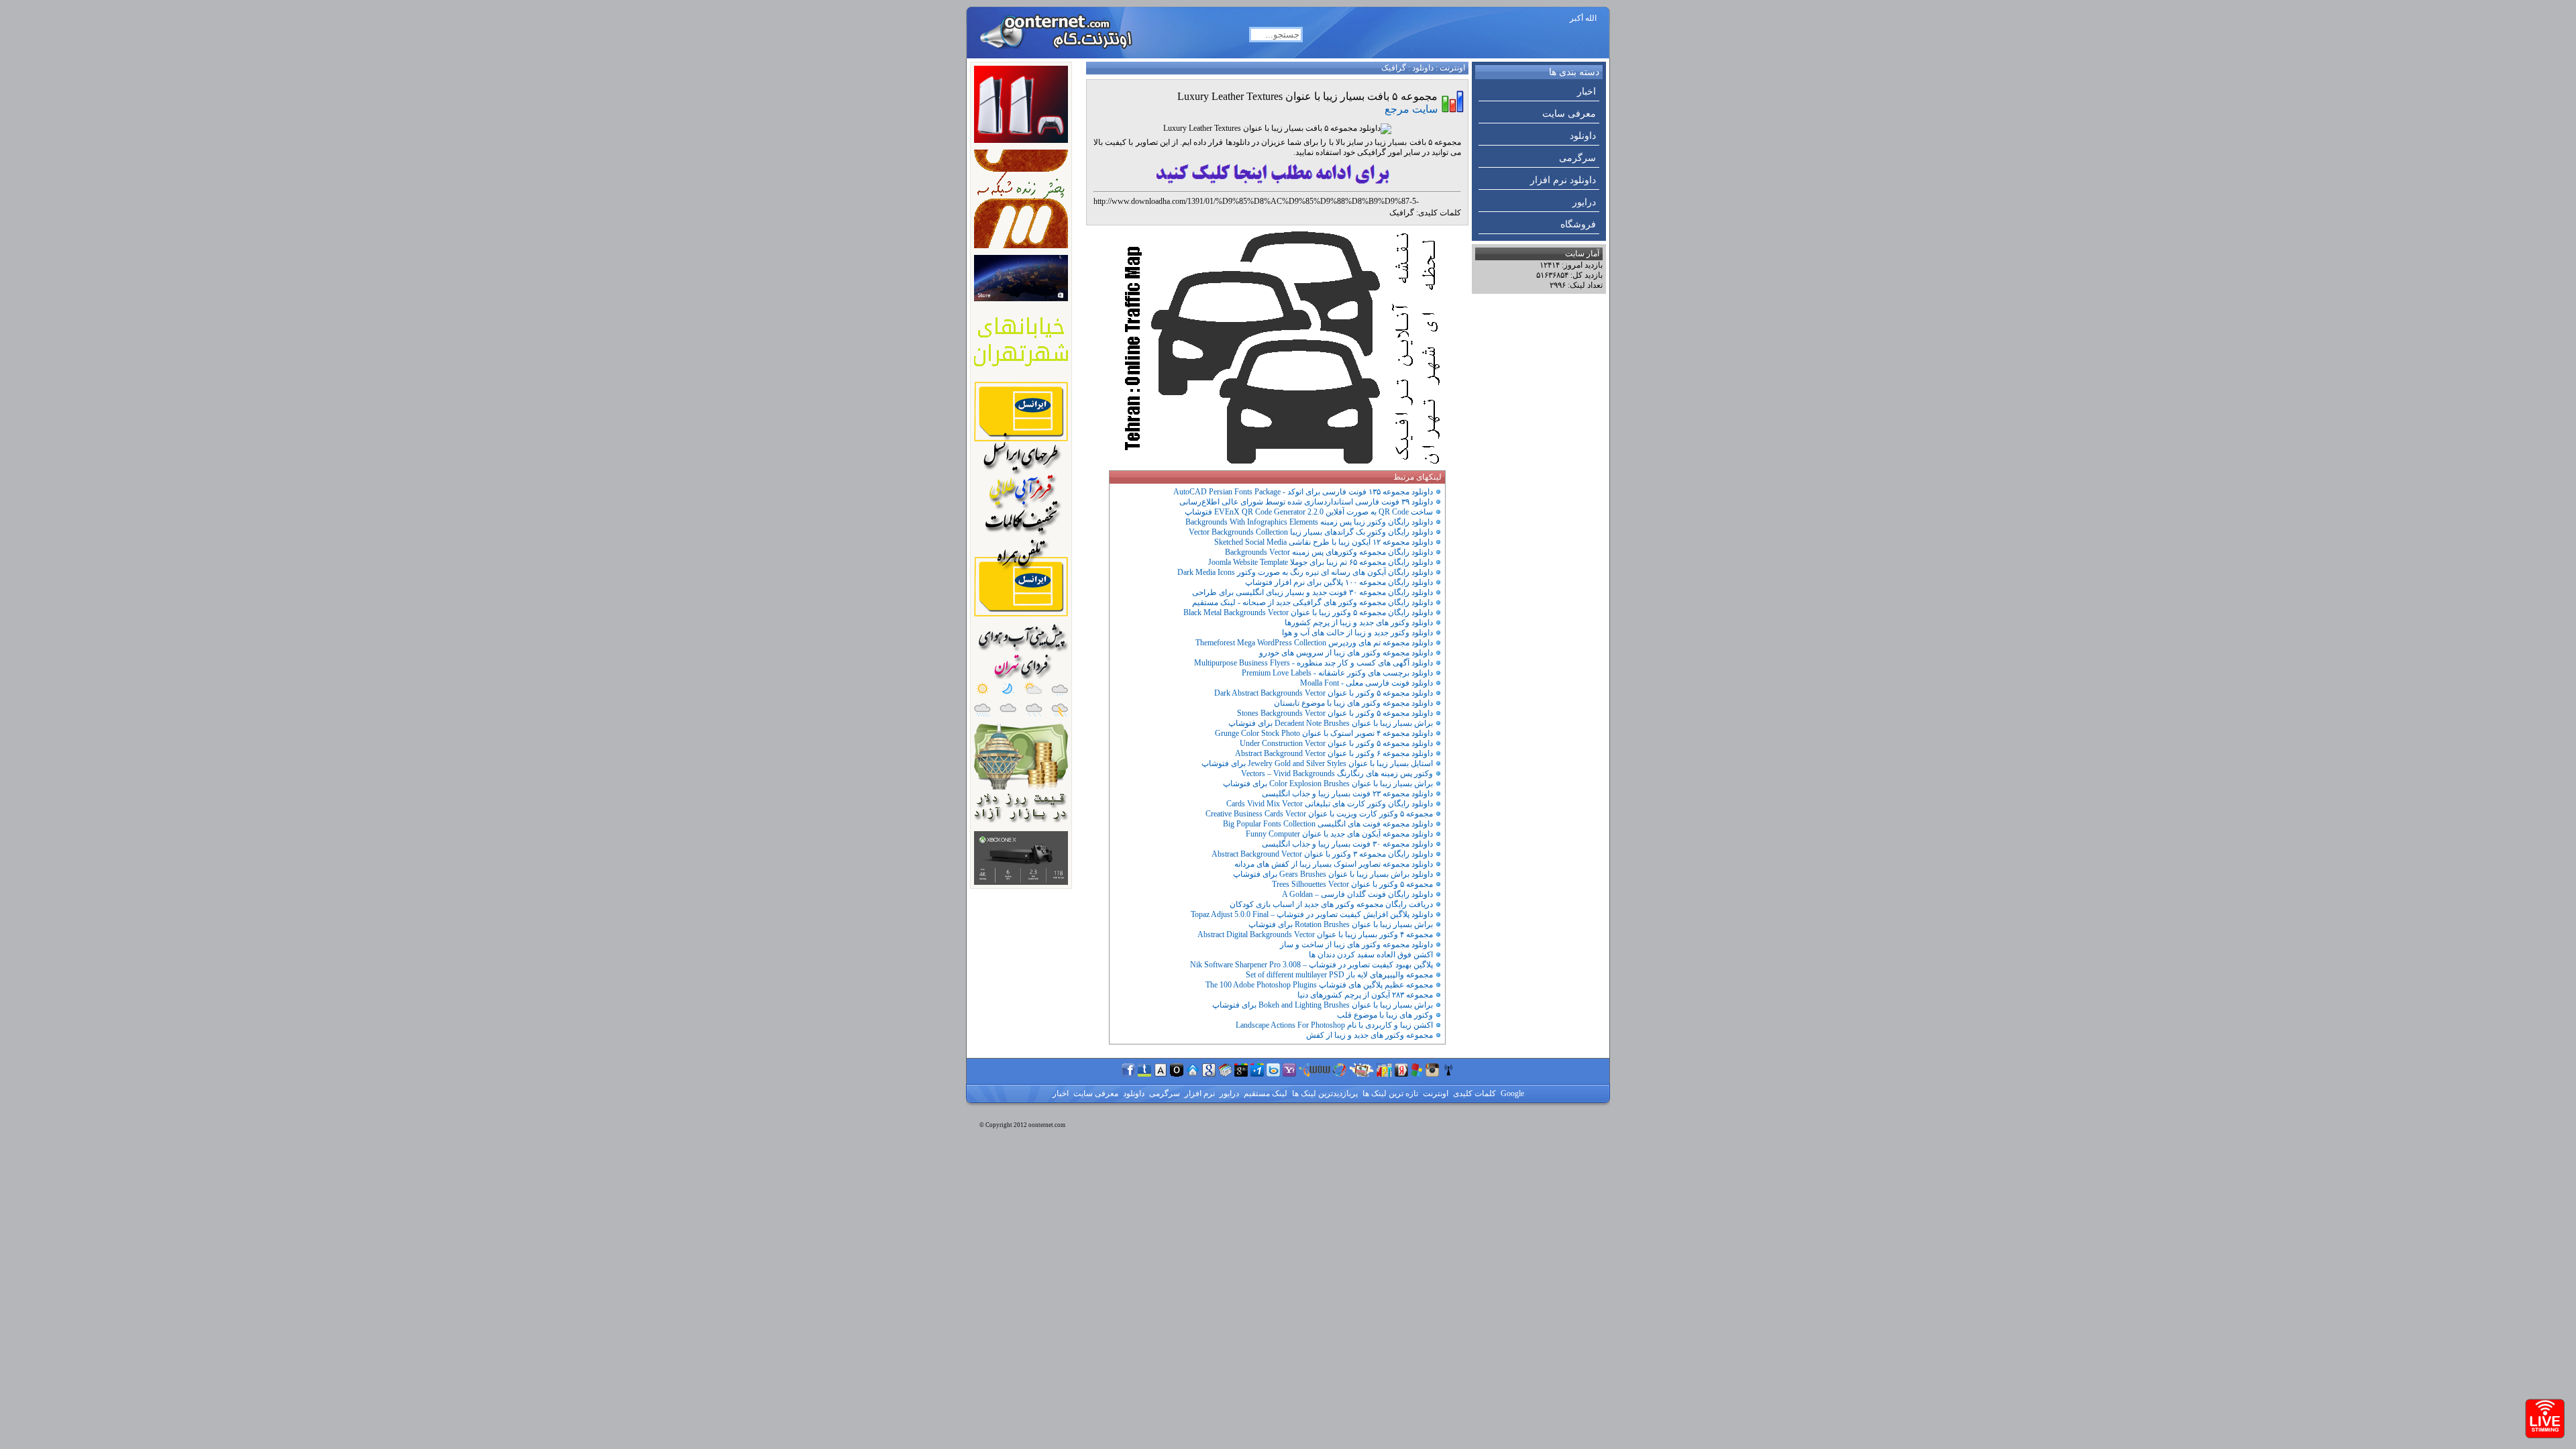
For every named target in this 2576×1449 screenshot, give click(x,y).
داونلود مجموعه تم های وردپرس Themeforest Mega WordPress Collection (1314, 643)
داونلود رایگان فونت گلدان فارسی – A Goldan (1357, 894)
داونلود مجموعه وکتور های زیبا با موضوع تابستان (1353, 703)
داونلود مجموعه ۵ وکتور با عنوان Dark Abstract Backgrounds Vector (1324, 693)
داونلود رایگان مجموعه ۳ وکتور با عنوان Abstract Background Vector (1322, 854)
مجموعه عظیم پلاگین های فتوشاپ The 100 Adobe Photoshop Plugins (1319, 985)
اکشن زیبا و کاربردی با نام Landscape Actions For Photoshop (1334, 1025)
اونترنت (1452, 68)
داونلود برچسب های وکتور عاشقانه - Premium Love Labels (1337, 673)
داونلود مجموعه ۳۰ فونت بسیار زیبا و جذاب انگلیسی (1347, 844)
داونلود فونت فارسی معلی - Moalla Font (1366, 683)
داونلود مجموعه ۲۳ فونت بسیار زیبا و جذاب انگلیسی (1347, 794)
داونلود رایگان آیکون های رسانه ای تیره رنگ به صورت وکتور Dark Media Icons (1305, 572)
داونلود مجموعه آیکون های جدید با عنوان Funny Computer (1339, 834)
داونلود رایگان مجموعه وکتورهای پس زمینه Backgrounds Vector (1329, 552)
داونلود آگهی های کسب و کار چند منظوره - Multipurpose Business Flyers (1313, 663)
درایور (1584, 202)
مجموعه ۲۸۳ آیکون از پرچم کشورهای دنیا (1365, 995)
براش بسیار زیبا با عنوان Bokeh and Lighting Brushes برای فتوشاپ (1323, 1005)
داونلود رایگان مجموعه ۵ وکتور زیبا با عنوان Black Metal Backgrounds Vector (1308, 612)
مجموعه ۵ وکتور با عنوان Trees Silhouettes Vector (1352, 884)
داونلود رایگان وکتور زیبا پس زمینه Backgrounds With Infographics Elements (1309, 522)
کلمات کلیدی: (1439, 213)
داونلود (1583, 136)
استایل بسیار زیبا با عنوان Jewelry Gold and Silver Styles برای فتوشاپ (1317, 763)
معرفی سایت (1569, 114)
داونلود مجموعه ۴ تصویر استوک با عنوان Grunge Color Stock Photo (1324, 733)
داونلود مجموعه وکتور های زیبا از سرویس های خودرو (1346, 653)
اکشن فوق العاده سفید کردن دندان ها (1371, 955)
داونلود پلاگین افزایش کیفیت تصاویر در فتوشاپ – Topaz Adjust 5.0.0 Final (1312, 914)
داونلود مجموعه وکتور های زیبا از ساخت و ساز (1356, 945)
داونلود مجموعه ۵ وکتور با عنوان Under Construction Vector (1336, 743)
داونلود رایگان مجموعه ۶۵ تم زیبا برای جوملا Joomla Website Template (1321, 562)
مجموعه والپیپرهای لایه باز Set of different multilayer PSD (1339, 975)
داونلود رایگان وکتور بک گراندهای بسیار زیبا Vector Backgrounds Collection (1311, 532)
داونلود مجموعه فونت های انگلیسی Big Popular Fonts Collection (1328, 824)
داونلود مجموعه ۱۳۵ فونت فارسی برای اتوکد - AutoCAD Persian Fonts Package (1303, 492)
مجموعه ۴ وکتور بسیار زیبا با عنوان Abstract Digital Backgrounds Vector (1315, 934)
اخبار (1587, 92)
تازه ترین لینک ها (1389, 1093)
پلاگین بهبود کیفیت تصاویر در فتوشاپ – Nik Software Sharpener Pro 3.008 (1311, 965)
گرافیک (1394, 68)
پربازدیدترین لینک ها (1324, 1093)
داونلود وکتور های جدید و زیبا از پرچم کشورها (1359, 623)
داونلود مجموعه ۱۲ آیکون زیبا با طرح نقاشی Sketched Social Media (1324, 542)
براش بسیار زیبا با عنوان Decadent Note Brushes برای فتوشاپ (1331, 723)
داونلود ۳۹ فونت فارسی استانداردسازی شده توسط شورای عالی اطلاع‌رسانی (1306, 502)
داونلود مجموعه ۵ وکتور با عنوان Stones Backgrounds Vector (1335, 713)
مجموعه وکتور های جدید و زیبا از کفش (1370, 1035)
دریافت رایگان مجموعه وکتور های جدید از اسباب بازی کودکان (1331, 904)
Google (1511, 1093)
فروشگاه (1578, 224)
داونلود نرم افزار (1563, 180)
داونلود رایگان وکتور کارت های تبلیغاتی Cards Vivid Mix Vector (1330, 804)
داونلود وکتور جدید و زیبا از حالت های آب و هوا (1357, 633)
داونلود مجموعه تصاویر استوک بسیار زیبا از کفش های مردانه (1334, 864)
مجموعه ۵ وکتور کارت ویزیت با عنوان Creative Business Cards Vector (1319, 814)
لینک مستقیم (1265, 1093)
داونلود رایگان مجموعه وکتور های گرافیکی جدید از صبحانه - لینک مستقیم (1312, 602)
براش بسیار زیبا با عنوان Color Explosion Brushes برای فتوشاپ (1328, 784)
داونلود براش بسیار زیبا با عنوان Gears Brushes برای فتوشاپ (1333, 874)
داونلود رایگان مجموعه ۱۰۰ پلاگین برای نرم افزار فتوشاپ (1339, 582)
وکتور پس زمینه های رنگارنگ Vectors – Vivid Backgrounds (1337, 773)
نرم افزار (1199, 1093)
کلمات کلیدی (1473, 1093)
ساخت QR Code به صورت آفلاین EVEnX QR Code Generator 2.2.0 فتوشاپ (1309, 512)
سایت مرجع (1411, 109)
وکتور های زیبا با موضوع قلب (1385, 1015)
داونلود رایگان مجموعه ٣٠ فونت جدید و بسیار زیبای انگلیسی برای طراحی (1312, 592)
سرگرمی (1577, 158)
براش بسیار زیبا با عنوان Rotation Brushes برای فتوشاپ (1341, 924)
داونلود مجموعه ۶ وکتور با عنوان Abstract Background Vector (1334, 753)
